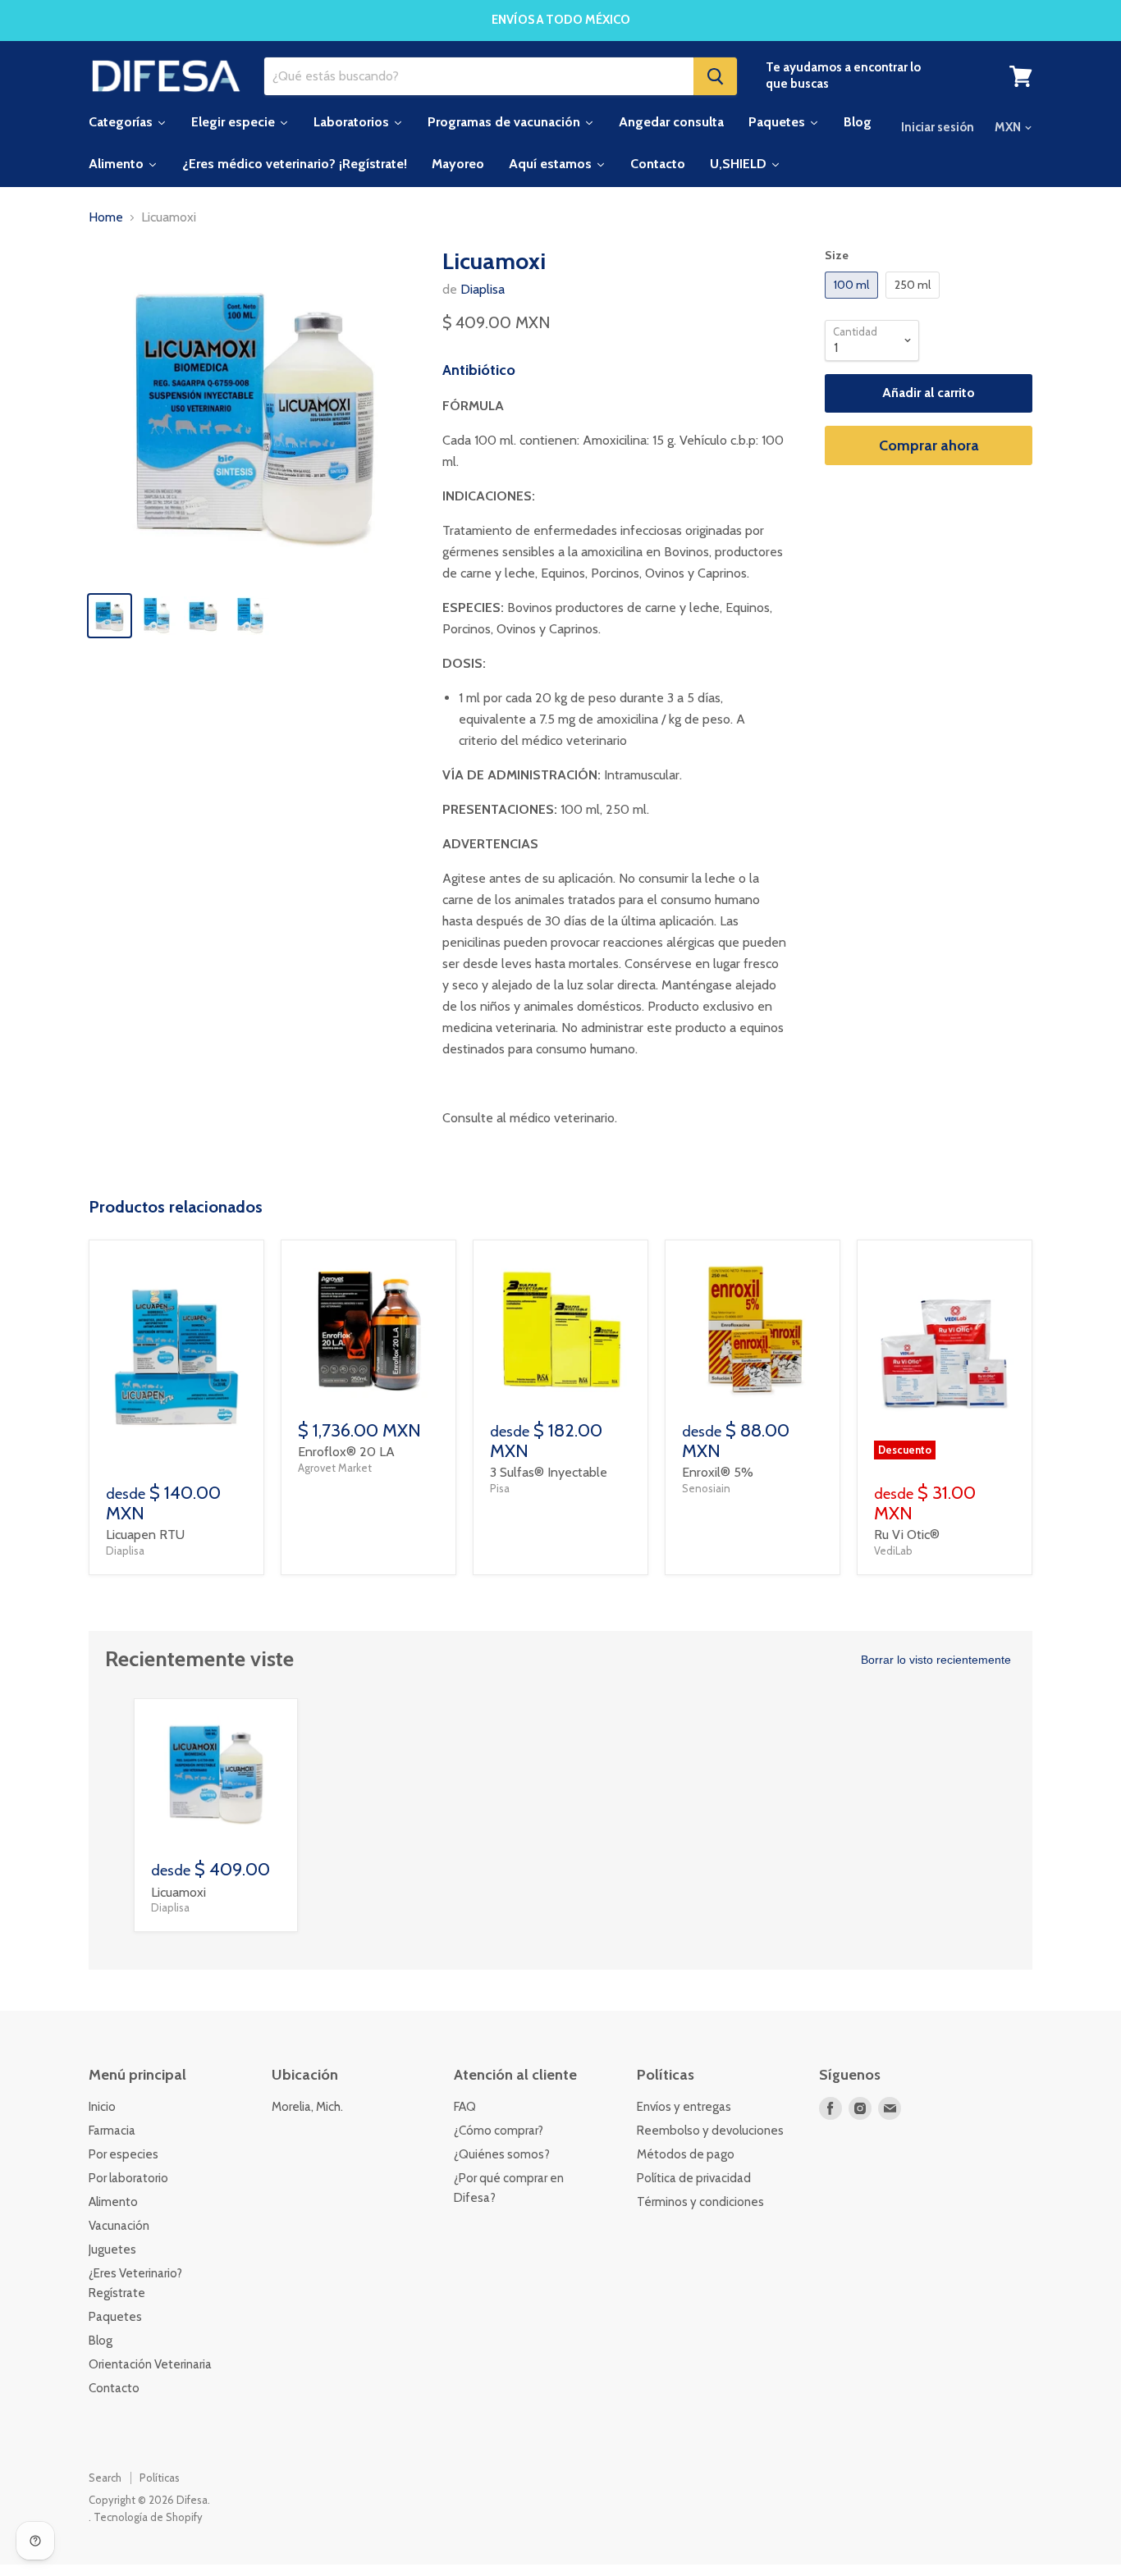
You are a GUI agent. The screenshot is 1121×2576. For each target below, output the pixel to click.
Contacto (114, 2388)
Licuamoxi (178, 1892)
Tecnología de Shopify (148, 2517)
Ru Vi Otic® (907, 1535)
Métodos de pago (686, 2154)
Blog (101, 2341)
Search (105, 2478)
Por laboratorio (128, 2178)
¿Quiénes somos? (502, 2154)
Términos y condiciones (700, 2202)
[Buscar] (715, 76)
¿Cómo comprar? (499, 2131)
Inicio (102, 2107)
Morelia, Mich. (307, 2107)
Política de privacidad (694, 2178)
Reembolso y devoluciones (710, 2131)
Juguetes (112, 2249)
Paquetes (115, 2317)
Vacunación (119, 2226)
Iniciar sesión (938, 127)
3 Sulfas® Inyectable (549, 1472)
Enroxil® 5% (718, 1472)
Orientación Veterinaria (150, 2364)
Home (106, 217)
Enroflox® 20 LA (346, 1452)
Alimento (113, 2202)
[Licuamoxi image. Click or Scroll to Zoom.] (254, 413)
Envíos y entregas (684, 2107)
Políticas (160, 2478)
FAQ (465, 2107)
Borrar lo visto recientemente (936, 1660)
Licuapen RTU (145, 1535)
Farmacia (112, 2131)
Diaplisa (483, 289)
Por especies (124, 2154)
